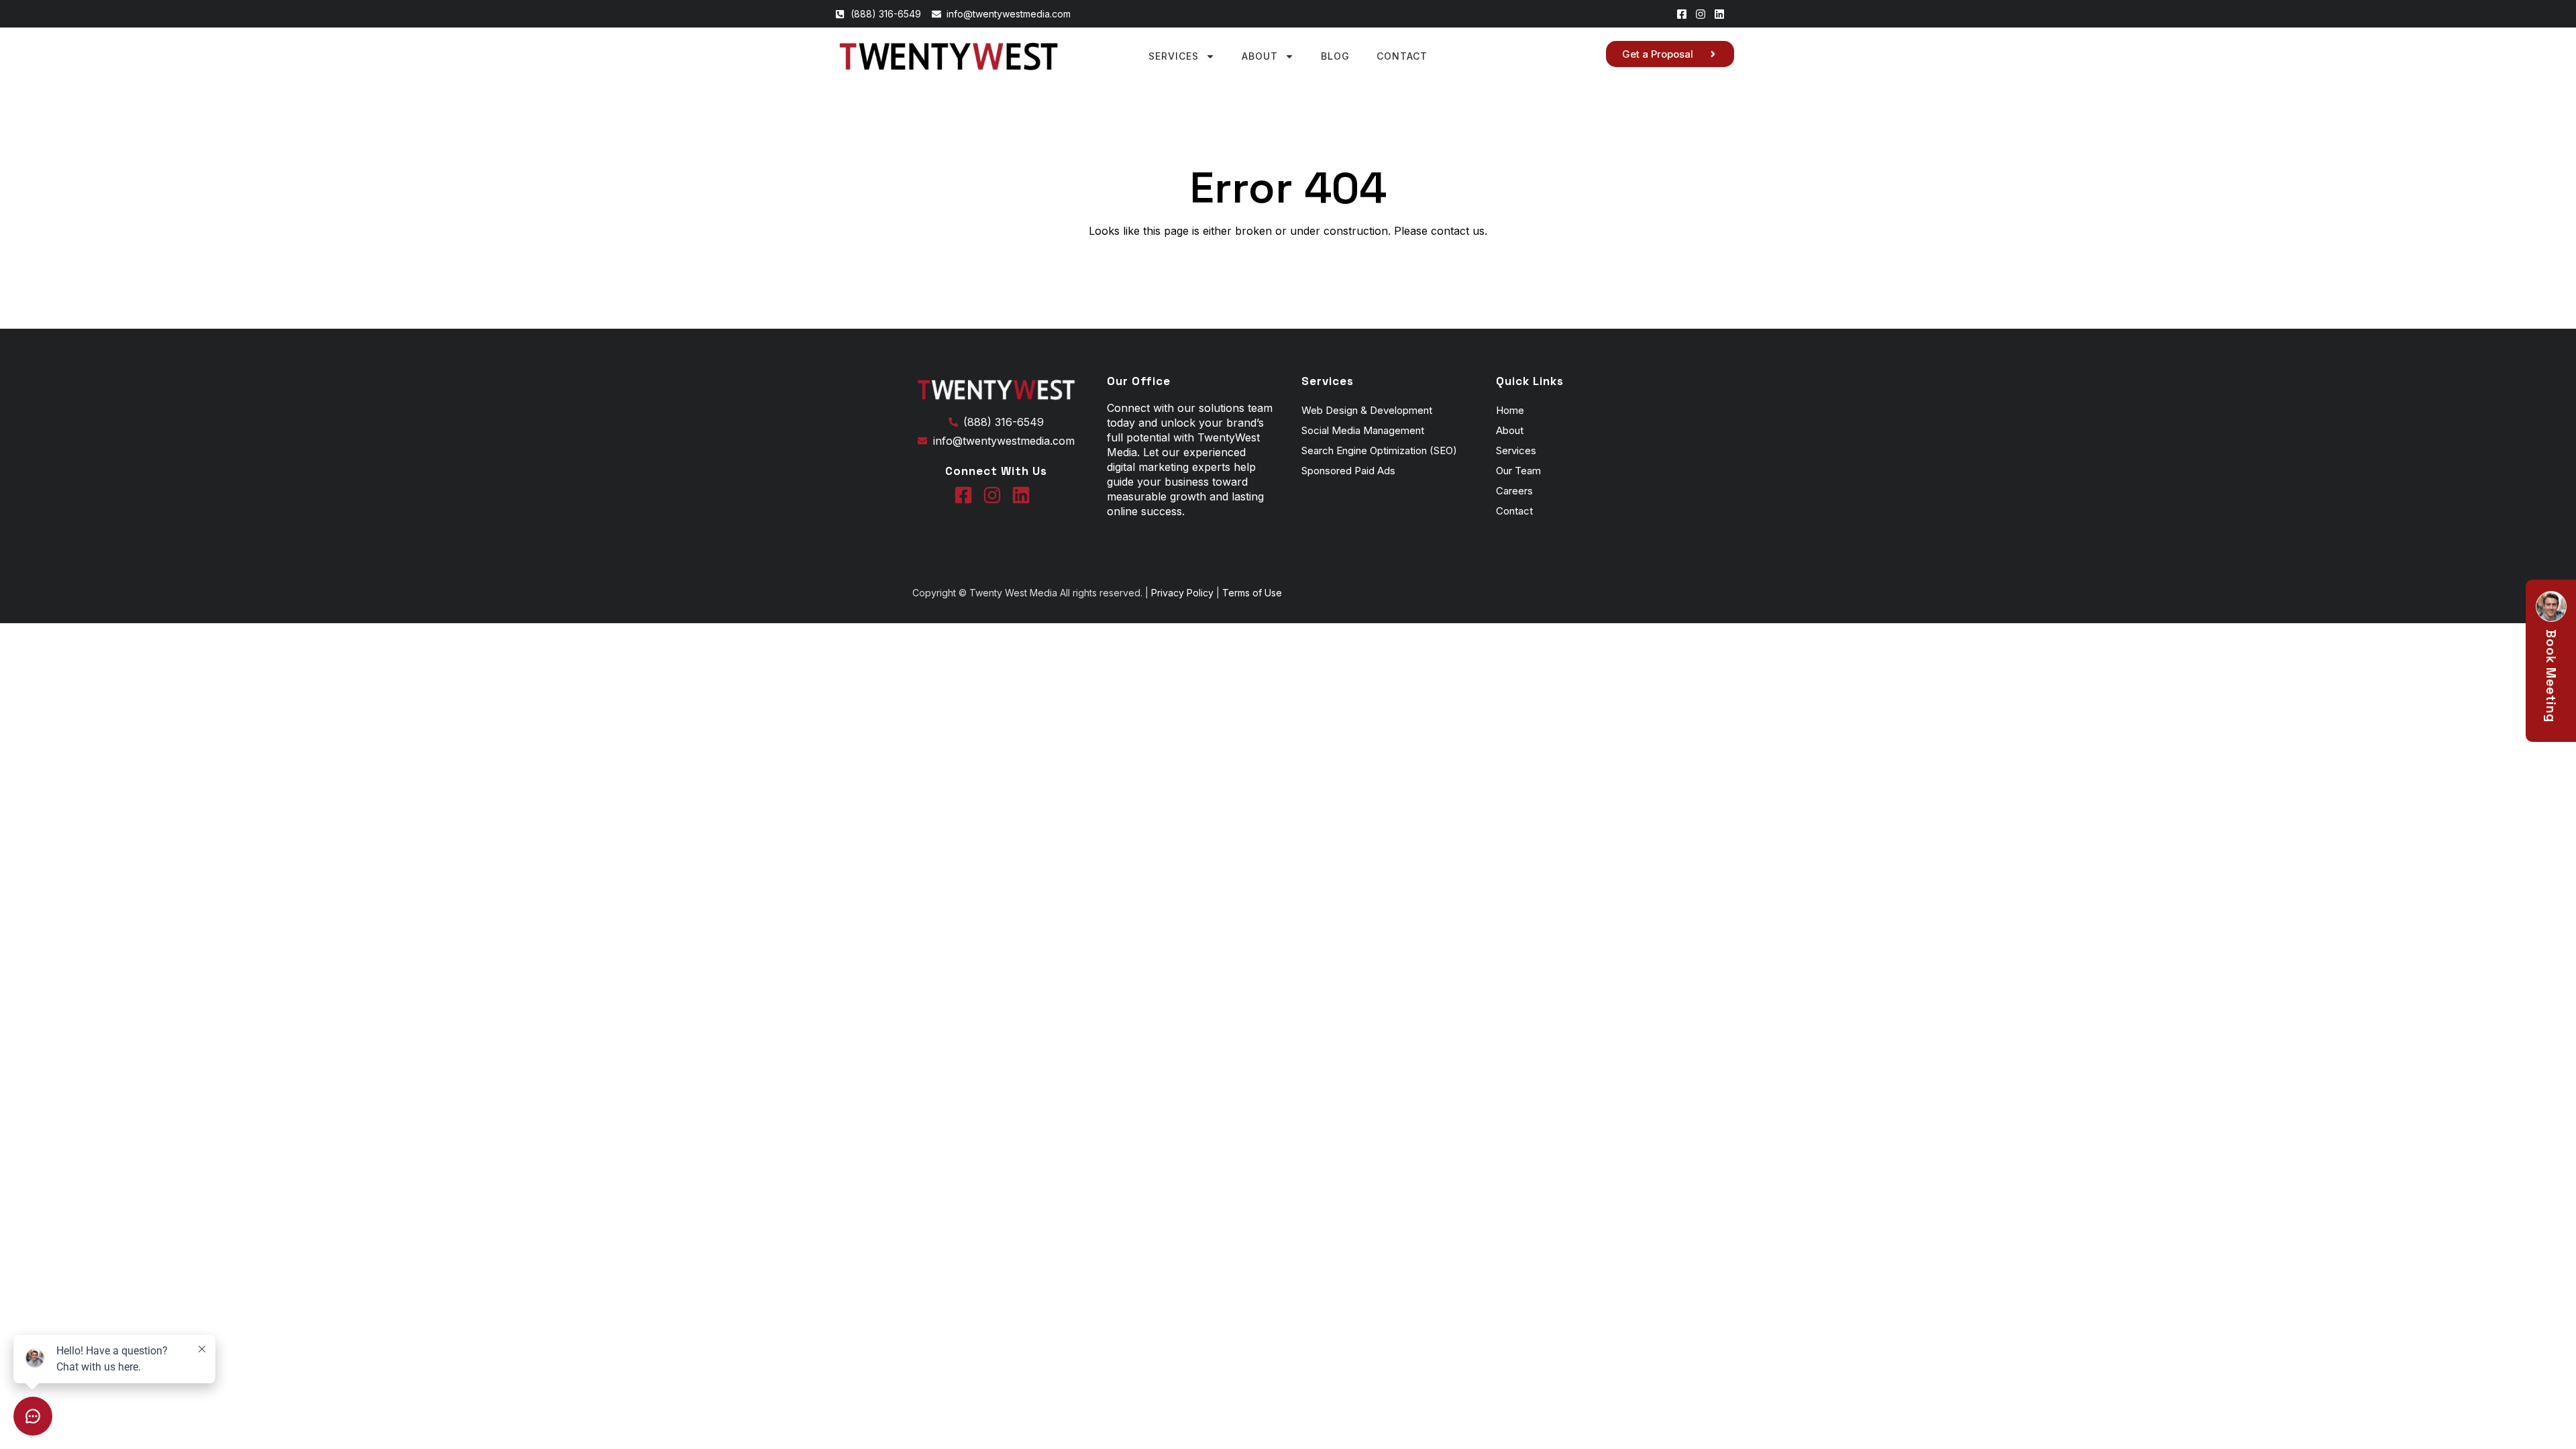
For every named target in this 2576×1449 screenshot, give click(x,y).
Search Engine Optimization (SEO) (1379, 450)
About (1260, 56)
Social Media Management (1363, 430)
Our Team (1518, 471)
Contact (1402, 56)
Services (1174, 56)
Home (1510, 410)
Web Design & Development (1367, 410)
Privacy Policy (1184, 593)
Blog (1335, 56)
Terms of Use (1251, 593)
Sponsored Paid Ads (1348, 471)
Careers (1514, 491)
